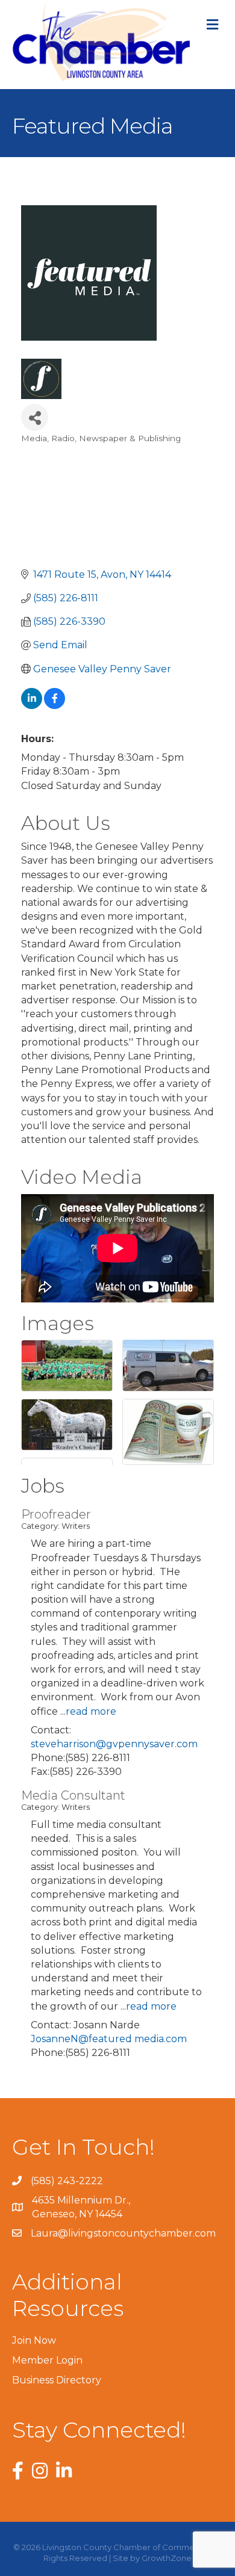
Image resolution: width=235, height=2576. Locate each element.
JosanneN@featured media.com (109, 2039)
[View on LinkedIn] (32, 706)
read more (91, 1711)
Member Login (47, 2360)
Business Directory (57, 2380)
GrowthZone (167, 2558)
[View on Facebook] (55, 706)
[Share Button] (35, 417)
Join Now (34, 2340)
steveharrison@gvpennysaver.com (114, 1744)
